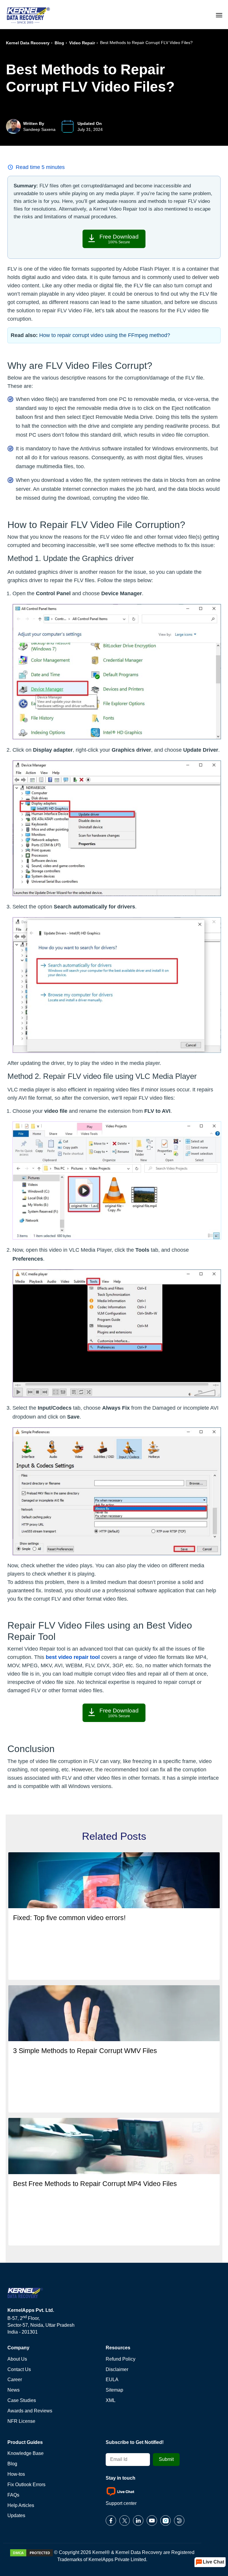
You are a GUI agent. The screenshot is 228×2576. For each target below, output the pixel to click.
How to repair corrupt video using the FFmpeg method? (105, 335)
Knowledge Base (26, 2453)
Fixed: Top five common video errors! (69, 1918)
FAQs (13, 2495)
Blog (59, 43)
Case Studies (22, 2400)
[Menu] (219, 14)
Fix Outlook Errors (26, 2485)
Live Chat (213, 2562)
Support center (121, 2503)
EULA (112, 2380)
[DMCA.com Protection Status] (31, 2552)
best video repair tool (73, 1657)
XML (111, 2400)
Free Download (119, 239)
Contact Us (19, 2369)
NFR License (21, 2421)
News (14, 2390)
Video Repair (82, 43)
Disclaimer (117, 2369)
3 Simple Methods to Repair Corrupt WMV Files (85, 2051)
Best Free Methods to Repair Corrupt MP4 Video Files (95, 2184)
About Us (17, 2359)
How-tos (16, 2474)
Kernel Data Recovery (28, 43)
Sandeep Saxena (39, 129)
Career (15, 2380)
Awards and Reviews (30, 2411)
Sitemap (114, 2390)
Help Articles (21, 2505)
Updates (16, 2515)
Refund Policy (121, 2359)
